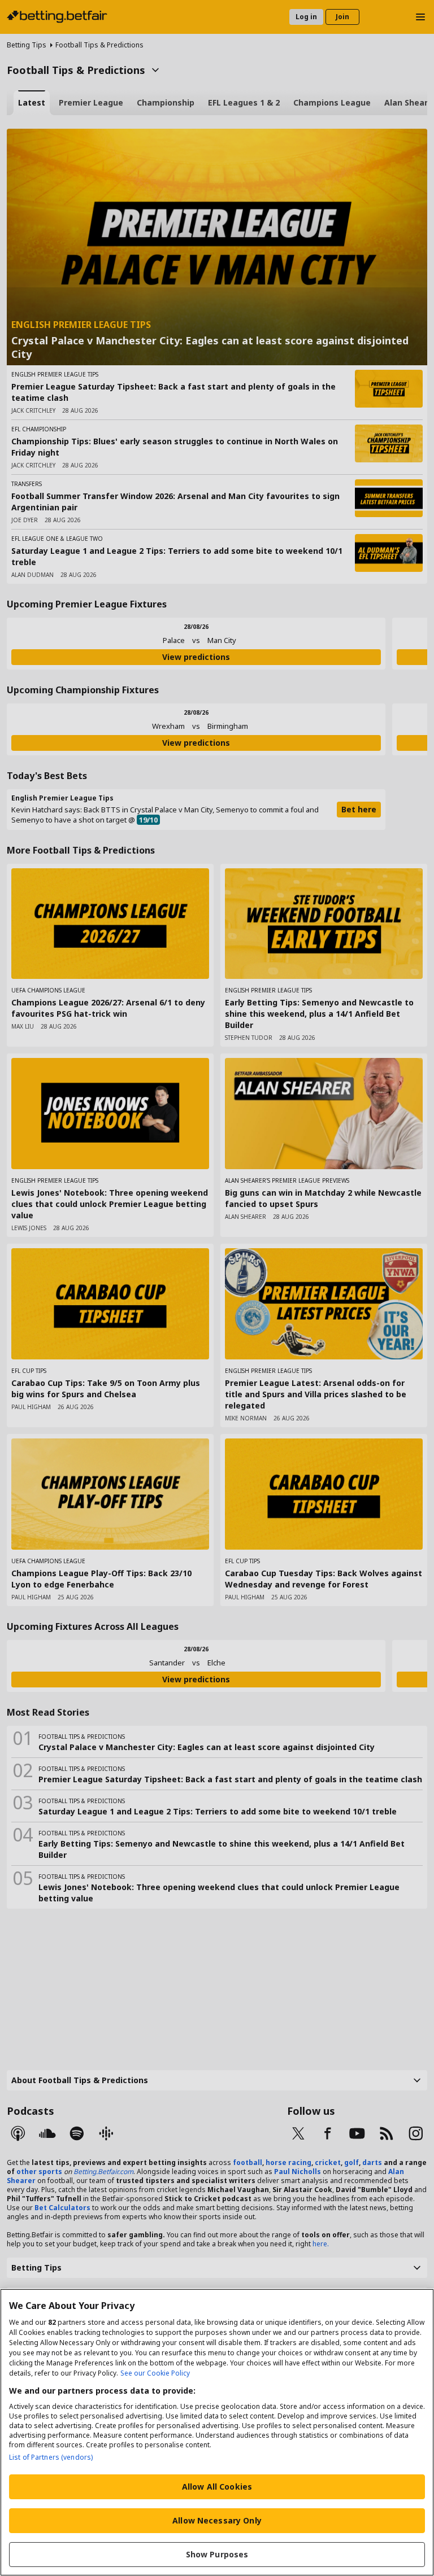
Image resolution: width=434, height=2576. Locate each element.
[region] (217, 2432)
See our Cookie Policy (155, 2373)
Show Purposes (217, 2554)
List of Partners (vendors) (51, 2457)
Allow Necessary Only (217, 2520)
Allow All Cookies (217, 2487)
